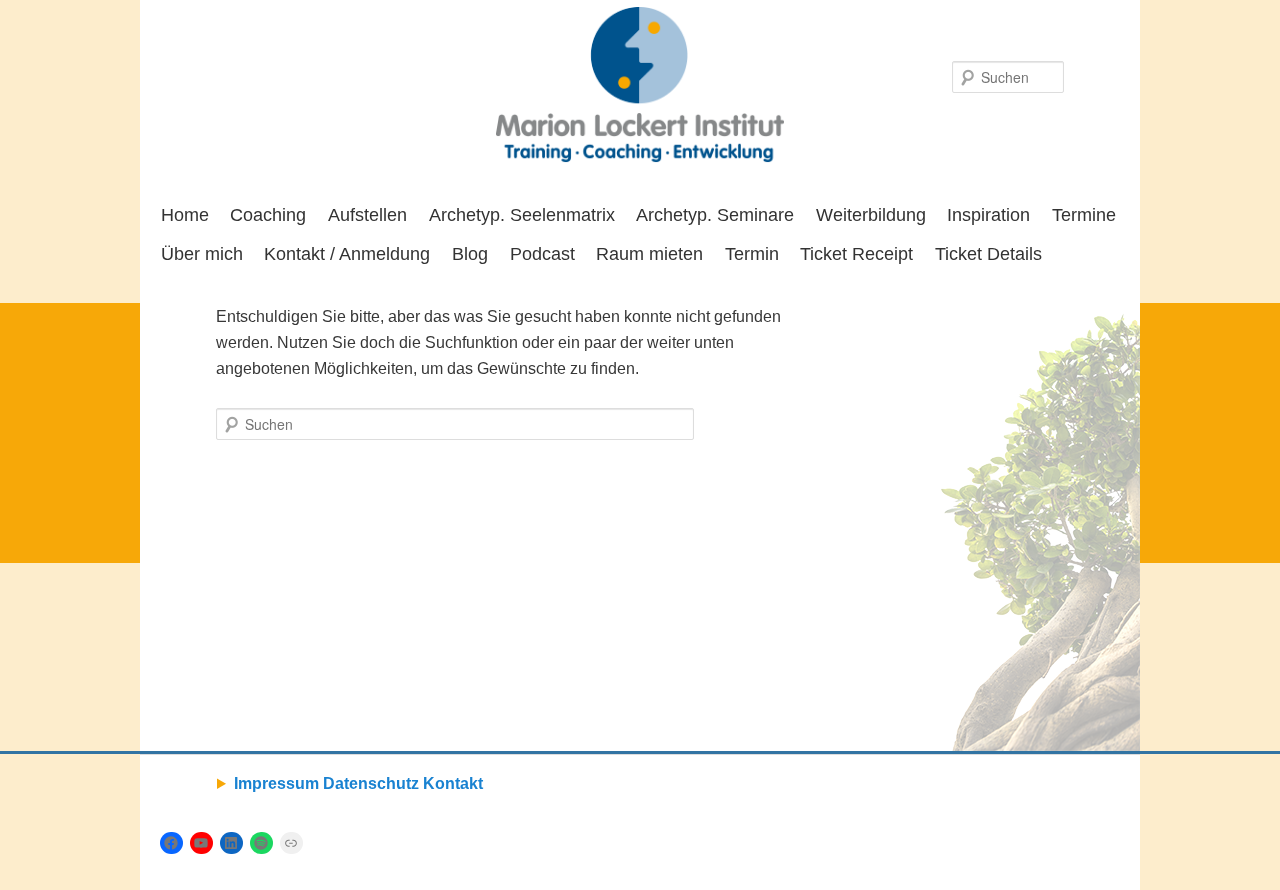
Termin (752, 254)
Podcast (542, 254)
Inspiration (988, 215)
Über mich (202, 254)
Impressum (276, 783)
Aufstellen (367, 215)
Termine (1084, 215)
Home (185, 215)
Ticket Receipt (856, 254)
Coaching (268, 215)
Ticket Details (988, 254)
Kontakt (453, 783)
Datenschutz (371, 783)
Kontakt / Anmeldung (347, 254)
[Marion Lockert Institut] (640, 85)
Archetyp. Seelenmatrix (522, 215)
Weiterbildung (871, 215)
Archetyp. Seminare (715, 215)
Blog (470, 254)
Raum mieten (649, 254)
